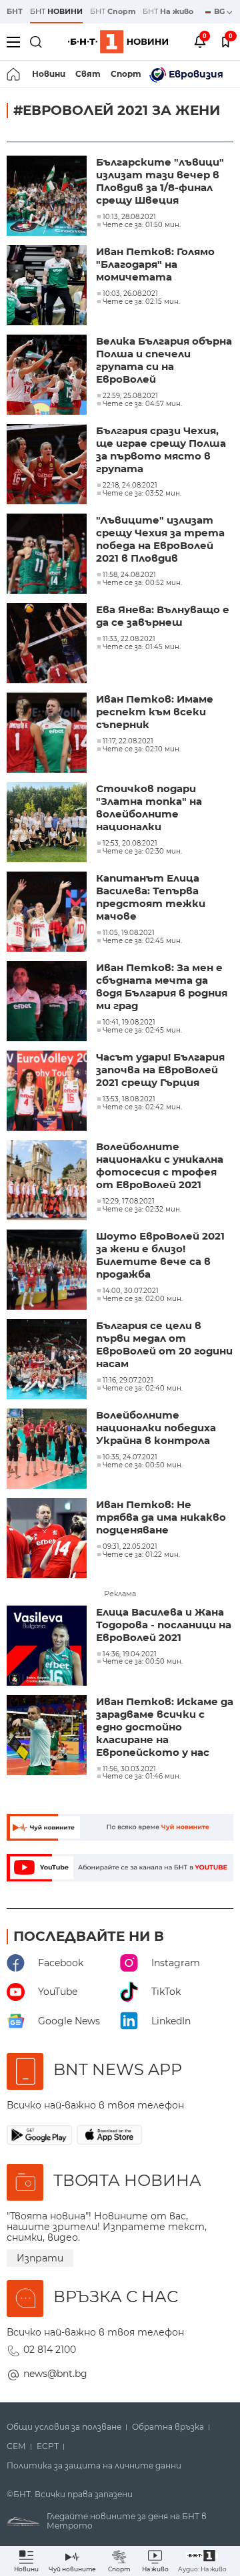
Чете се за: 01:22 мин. (141, 1555)
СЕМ (16, 2446)
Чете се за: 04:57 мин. (142, 404)
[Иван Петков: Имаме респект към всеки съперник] (48, 734)
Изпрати (40, 2258)
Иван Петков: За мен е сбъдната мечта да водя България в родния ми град (162, 986)
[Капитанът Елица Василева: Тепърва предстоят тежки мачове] (48, 913)
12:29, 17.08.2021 (129, 1202)
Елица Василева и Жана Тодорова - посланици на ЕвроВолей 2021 (164, 1625)
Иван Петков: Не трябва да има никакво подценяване (161, 1517)
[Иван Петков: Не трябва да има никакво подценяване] (48, 1539)
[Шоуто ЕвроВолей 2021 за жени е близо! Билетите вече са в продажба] (48, 1271)
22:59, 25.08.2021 (130, 396)
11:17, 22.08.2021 (128, 741)
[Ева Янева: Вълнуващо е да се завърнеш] (48, 645)
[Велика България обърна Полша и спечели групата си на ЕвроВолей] (48, 376)
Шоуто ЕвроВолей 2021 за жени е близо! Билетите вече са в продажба (160, 1255)
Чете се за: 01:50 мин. (142, 225)
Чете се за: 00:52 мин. (142, 583)
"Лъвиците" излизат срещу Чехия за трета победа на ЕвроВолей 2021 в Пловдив (160, 539)
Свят (88, 74)
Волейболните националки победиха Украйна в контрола (156, 1428)
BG (220, 11)
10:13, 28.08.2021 (129, 217)
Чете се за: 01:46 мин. (142, 1777)
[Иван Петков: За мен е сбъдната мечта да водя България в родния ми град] (48, 1002)
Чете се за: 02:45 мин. (142, 941)
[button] (202, 2561)
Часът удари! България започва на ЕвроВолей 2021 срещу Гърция (160, 1070)
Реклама (120, 1594)
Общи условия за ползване (64, 2427)
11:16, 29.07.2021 (128, 1381)
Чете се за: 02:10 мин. (142, 749)
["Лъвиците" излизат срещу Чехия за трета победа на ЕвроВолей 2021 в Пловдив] (48, 555)
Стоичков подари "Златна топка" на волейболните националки (149, 807)
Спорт (126, 74)
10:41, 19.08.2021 (129, 1023)
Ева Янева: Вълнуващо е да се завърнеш (163, 616)
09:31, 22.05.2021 (130, 1547)
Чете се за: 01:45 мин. (142, 647)
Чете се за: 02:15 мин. (141, 302)
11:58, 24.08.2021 (129, 575)
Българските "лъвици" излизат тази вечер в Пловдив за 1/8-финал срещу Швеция (160, 181)
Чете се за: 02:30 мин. (142, 852)
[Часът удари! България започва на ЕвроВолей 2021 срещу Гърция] (48, 1092)
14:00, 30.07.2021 (131, 1291)
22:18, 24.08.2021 (130, 486)
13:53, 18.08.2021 (129, 1099)
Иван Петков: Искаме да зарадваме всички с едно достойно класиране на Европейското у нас (165, 1727)
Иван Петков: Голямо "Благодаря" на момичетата (155, 264)
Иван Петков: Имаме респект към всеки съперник (155, 712)
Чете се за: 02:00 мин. (143, 1299)
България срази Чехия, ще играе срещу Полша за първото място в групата (161, 449)
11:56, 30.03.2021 (129, 1769)
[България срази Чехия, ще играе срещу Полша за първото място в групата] (48, 466)
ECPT (48, 2446)
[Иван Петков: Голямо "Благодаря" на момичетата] (48, 287)
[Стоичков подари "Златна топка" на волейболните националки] (48, 823)
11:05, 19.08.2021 (129, 933)
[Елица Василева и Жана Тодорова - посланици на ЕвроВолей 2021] (48, 1647)
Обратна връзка (168, 2427)
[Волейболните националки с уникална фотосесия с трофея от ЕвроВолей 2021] (48, 1181)
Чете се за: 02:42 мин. (142, 1107)
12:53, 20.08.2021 (130, 844)
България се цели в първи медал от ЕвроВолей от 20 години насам (164, 1344)
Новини (49, 74)
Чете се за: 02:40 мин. (143, 1389)
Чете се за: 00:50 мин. (143, 1465)
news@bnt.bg (55, 2374)
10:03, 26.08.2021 (130, 294)
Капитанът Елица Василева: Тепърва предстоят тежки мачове (151, 897)
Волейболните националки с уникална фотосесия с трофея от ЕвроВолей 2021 (160, 1165)
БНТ (15, 11)
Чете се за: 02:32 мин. (142, 1210)
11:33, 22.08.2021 (129, 639)
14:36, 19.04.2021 (130, 1654)
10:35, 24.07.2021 (130, 1457)
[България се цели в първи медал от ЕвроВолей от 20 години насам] (48, 1360)
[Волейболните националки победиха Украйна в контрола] (48, 1450)
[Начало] (14, 74)
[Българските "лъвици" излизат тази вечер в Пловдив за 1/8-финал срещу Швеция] (48, 197)
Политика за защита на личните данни (94, 2466)
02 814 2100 (50, 2350)
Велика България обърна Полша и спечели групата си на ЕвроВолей (164, 360)
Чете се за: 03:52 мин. (142, 494)
